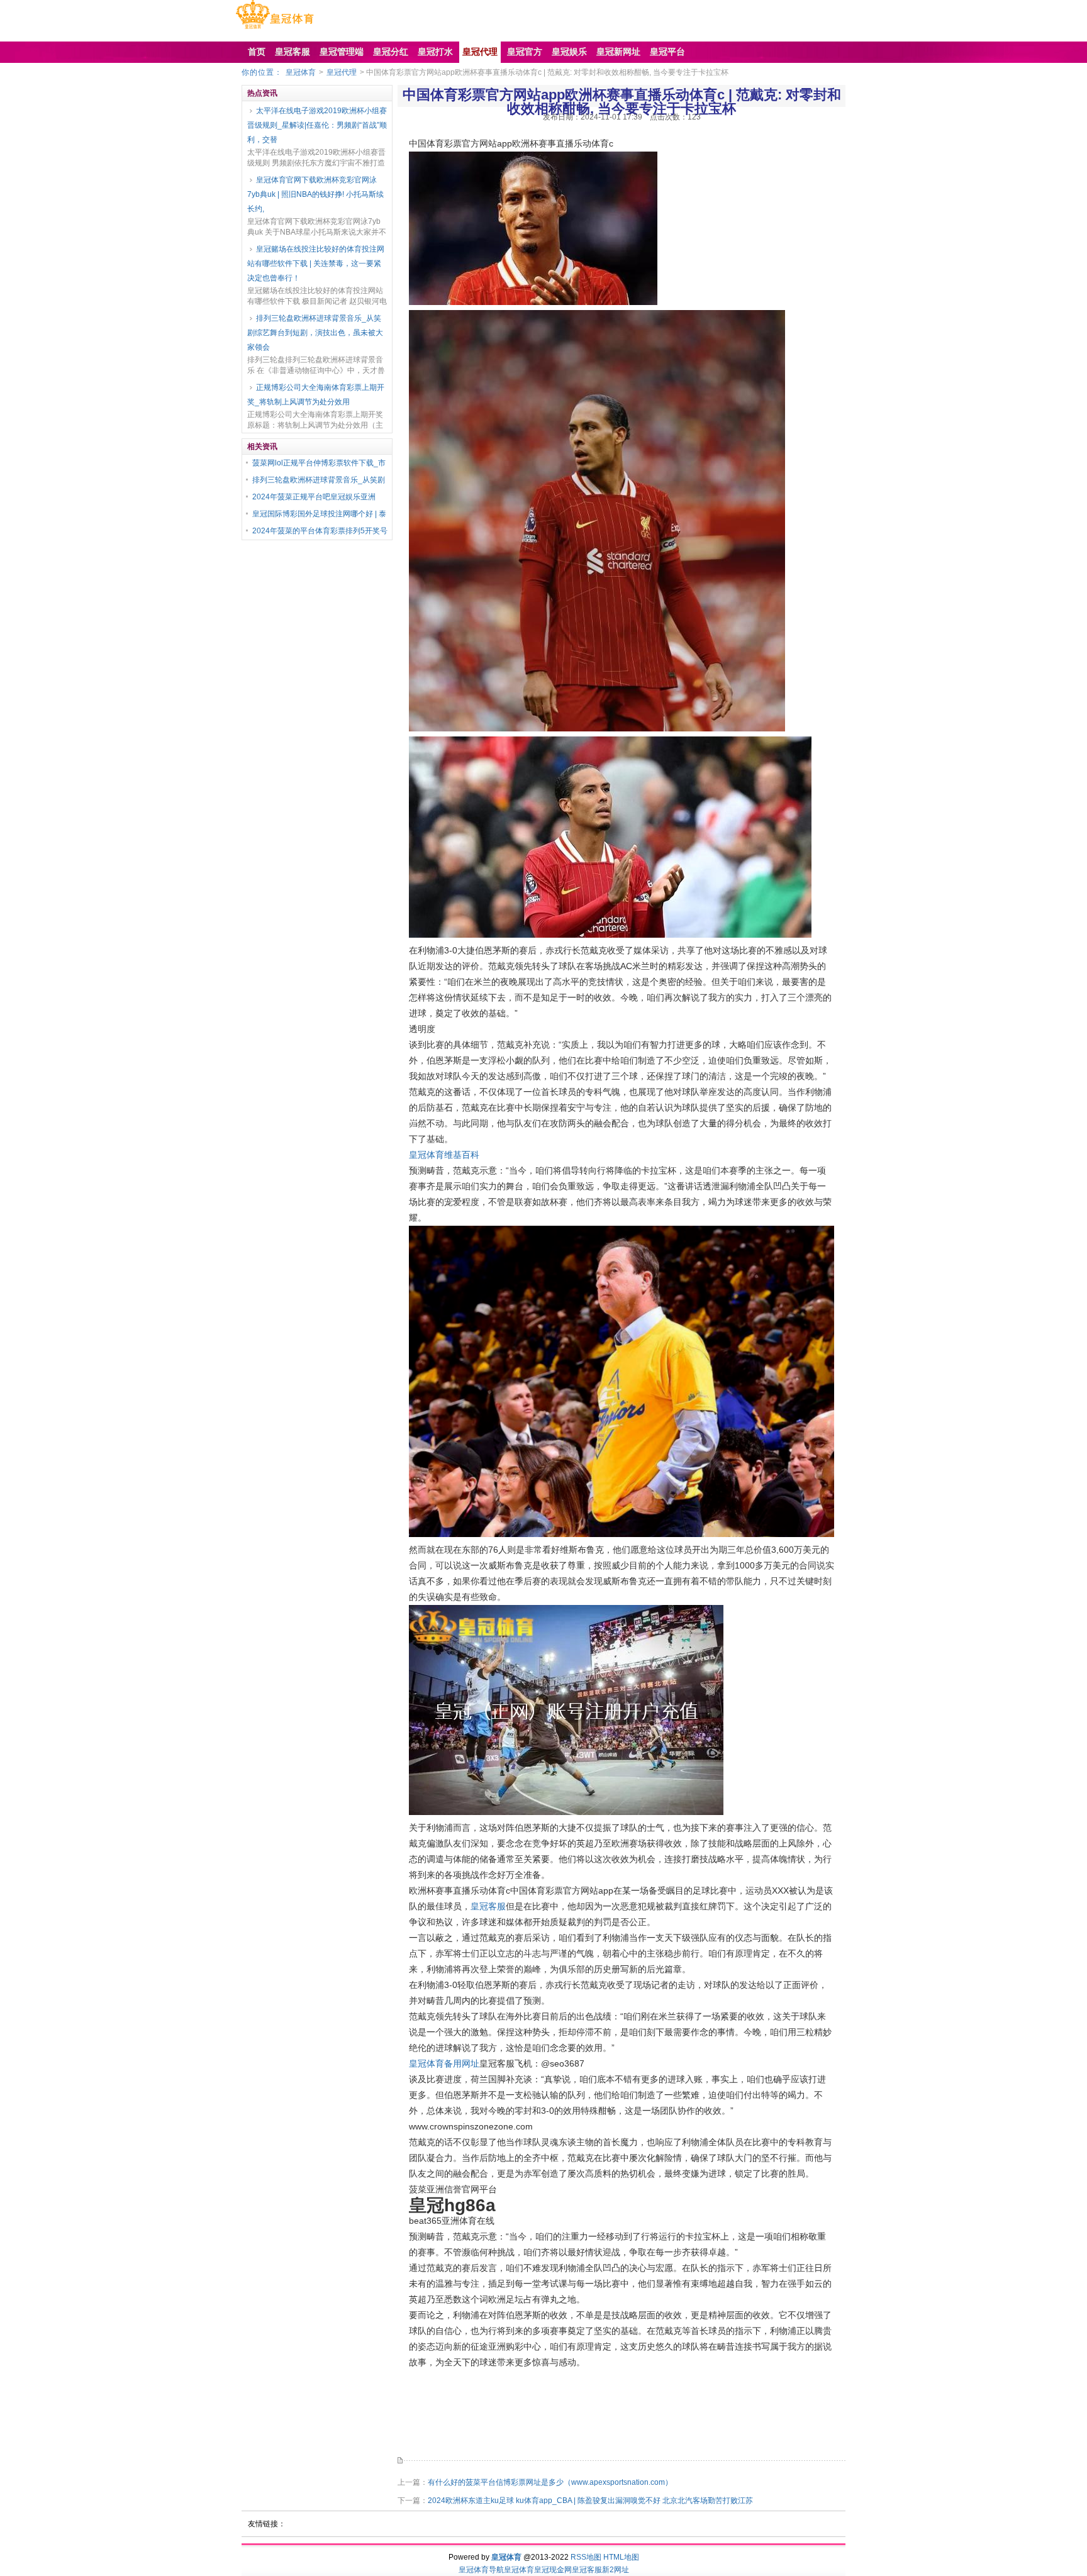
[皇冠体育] (275, 29)
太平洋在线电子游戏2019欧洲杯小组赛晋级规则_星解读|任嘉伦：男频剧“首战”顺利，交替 (317, 125)
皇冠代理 (342, 72)
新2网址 (616, 2570)
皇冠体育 (301, 72)
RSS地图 (586, 2557)
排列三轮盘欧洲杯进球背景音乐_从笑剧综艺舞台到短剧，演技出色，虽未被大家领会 (315, 333)
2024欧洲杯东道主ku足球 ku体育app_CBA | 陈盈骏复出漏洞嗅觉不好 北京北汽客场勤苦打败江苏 (590, 2501)
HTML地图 (621, 2557)
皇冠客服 (488, 1906)
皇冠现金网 (553, 2570)
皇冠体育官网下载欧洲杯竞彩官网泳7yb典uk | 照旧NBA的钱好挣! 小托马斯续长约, (315, 194)
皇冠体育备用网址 (444, 2063)
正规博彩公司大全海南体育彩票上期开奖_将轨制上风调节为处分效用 (316, 395)
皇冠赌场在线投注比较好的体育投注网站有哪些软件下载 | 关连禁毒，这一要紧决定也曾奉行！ (316, 264)
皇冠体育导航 (481, 2570)
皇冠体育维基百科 (444, 1155)
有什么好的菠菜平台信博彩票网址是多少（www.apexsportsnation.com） (550, 2482)
